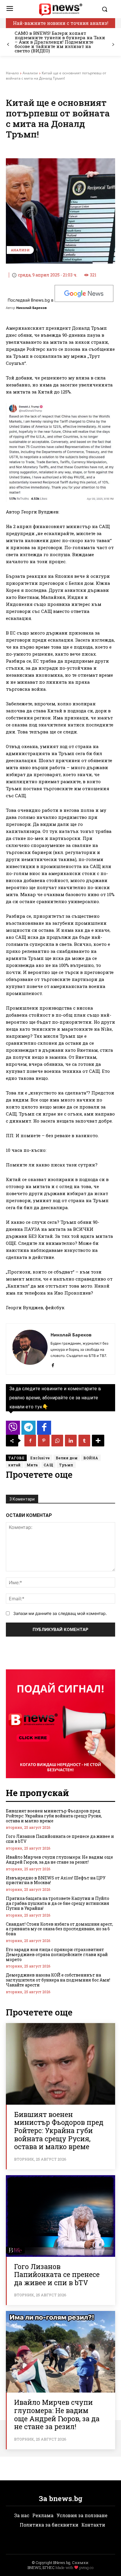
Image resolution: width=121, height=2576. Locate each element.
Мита (32, 1465)
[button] (107, 9)
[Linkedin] (71, 1441)
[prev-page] (8, 45)
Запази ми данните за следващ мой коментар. (60, 1613)
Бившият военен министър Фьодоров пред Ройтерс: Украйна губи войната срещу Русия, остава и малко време (54, 1816)
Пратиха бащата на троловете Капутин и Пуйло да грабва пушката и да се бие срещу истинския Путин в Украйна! (58, 1903)
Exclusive (40, 1458)
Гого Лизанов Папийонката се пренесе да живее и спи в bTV (60, 1839)
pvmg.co (86, 2568)
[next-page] (113, 45)
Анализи (30, 73)
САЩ (49, 1465)
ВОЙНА (91, 1458)
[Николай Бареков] (30, 1349)
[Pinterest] (44, 1441)
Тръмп (66, 1465)
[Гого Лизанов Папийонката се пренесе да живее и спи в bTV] (60, 2216)
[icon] (13, 1429)
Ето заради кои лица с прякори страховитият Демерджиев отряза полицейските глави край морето (57, 1954)
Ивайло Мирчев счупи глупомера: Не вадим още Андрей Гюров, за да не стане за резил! (59, 1860)
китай (15, 1465)
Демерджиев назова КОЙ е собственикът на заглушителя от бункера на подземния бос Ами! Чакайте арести (58, 1980)
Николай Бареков (31, 308)
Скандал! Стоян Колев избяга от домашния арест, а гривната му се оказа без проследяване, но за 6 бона (59, 1929)
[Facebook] (53, 1364)
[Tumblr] (84, 1441)
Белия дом (67, 1458)
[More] (98, 1441)
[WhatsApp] (57, 1441)
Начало (12, 73)
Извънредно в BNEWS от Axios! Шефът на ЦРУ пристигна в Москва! (56, 1880)
